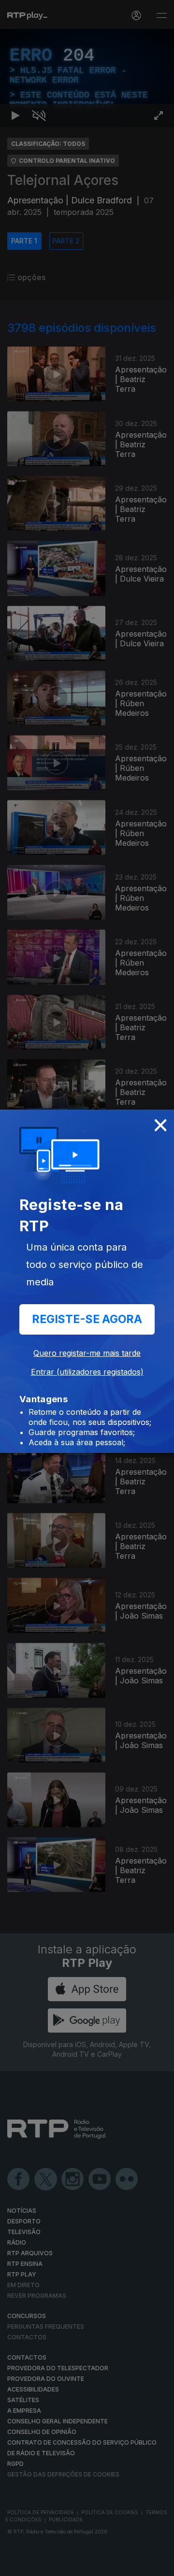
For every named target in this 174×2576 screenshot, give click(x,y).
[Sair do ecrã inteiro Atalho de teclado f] (159, 2564)
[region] (87, 1288)
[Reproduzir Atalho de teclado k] (15, 2564)
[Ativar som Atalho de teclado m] (39, 2564)
